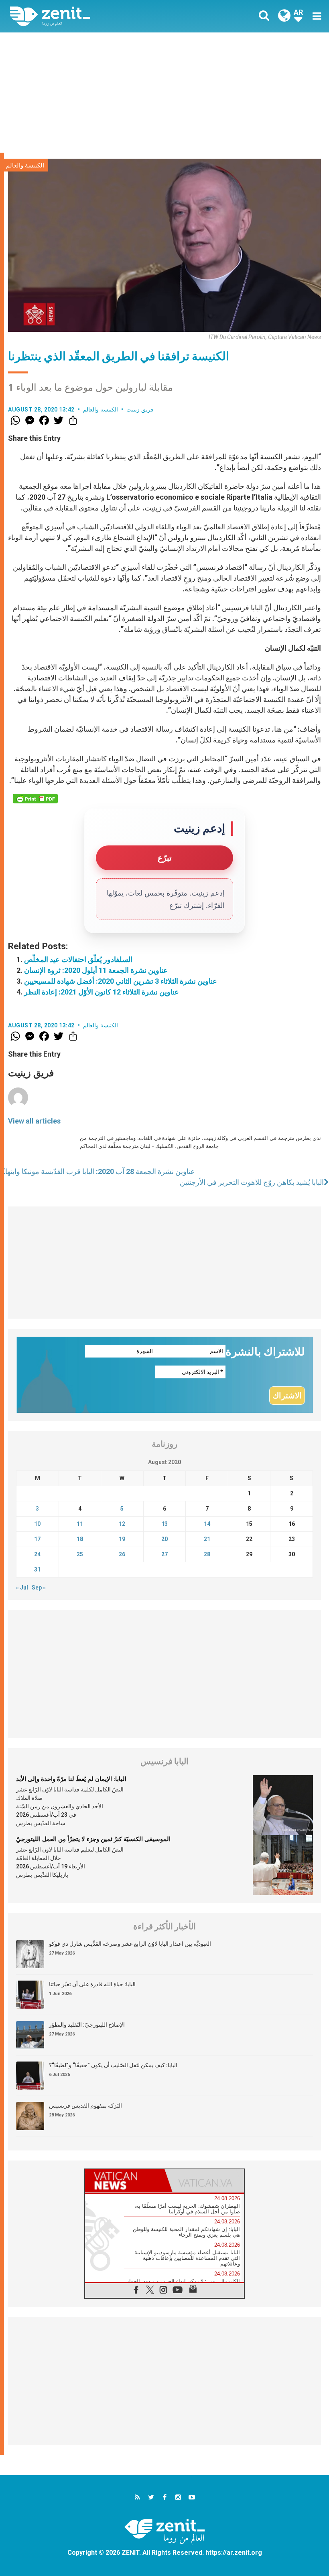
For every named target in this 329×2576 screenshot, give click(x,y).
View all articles (34, 1121)
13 (164, 1524)
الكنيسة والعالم (25, 165)
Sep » (39, 1588)
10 (37, 1524)
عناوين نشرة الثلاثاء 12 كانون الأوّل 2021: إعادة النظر (102, 992)
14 (207, 1524)
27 (164, 1554)
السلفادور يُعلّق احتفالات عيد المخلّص (78, 959)
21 (207, 1539)
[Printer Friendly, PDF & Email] (35, 799)
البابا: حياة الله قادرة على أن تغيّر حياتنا (92, 1984)
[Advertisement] (164, 93)
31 (37, 1569)
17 (37, 1539)
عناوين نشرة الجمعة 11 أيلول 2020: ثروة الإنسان (96, 970)
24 (37, 1554)
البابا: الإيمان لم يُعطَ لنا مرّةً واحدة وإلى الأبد (71, 1779)
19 (122, 1539)
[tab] (125, 2181)
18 (80, 1539)
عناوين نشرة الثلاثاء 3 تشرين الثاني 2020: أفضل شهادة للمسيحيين (121, 981)
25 (80, 1554)
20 (164, 1539)
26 (122, 1554)
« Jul (22, 1588)
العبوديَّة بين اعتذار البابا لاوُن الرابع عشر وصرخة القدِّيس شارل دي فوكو (130, 1944)
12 (122, 1524)
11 (80, 1524)
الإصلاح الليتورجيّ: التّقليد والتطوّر (87, 2025)
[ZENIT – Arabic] (92, 16)
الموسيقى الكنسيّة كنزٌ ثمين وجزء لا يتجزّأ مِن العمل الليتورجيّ (93, 1839)
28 (207, 1554)
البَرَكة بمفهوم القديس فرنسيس (85, 2106)
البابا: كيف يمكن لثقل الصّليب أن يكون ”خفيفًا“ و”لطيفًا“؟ (113, 2065)
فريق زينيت (140, 409)
